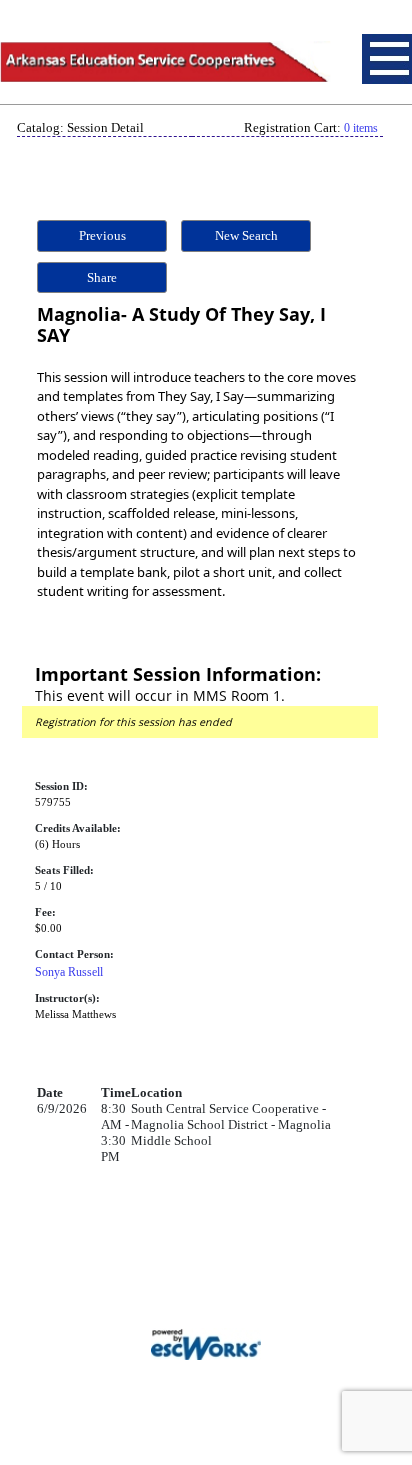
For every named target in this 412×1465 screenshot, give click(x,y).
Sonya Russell (69, 972)
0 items (361, 128)
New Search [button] (246, 235)
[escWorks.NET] (206, 1342)
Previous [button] (102, 235)
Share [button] (102, 277)
